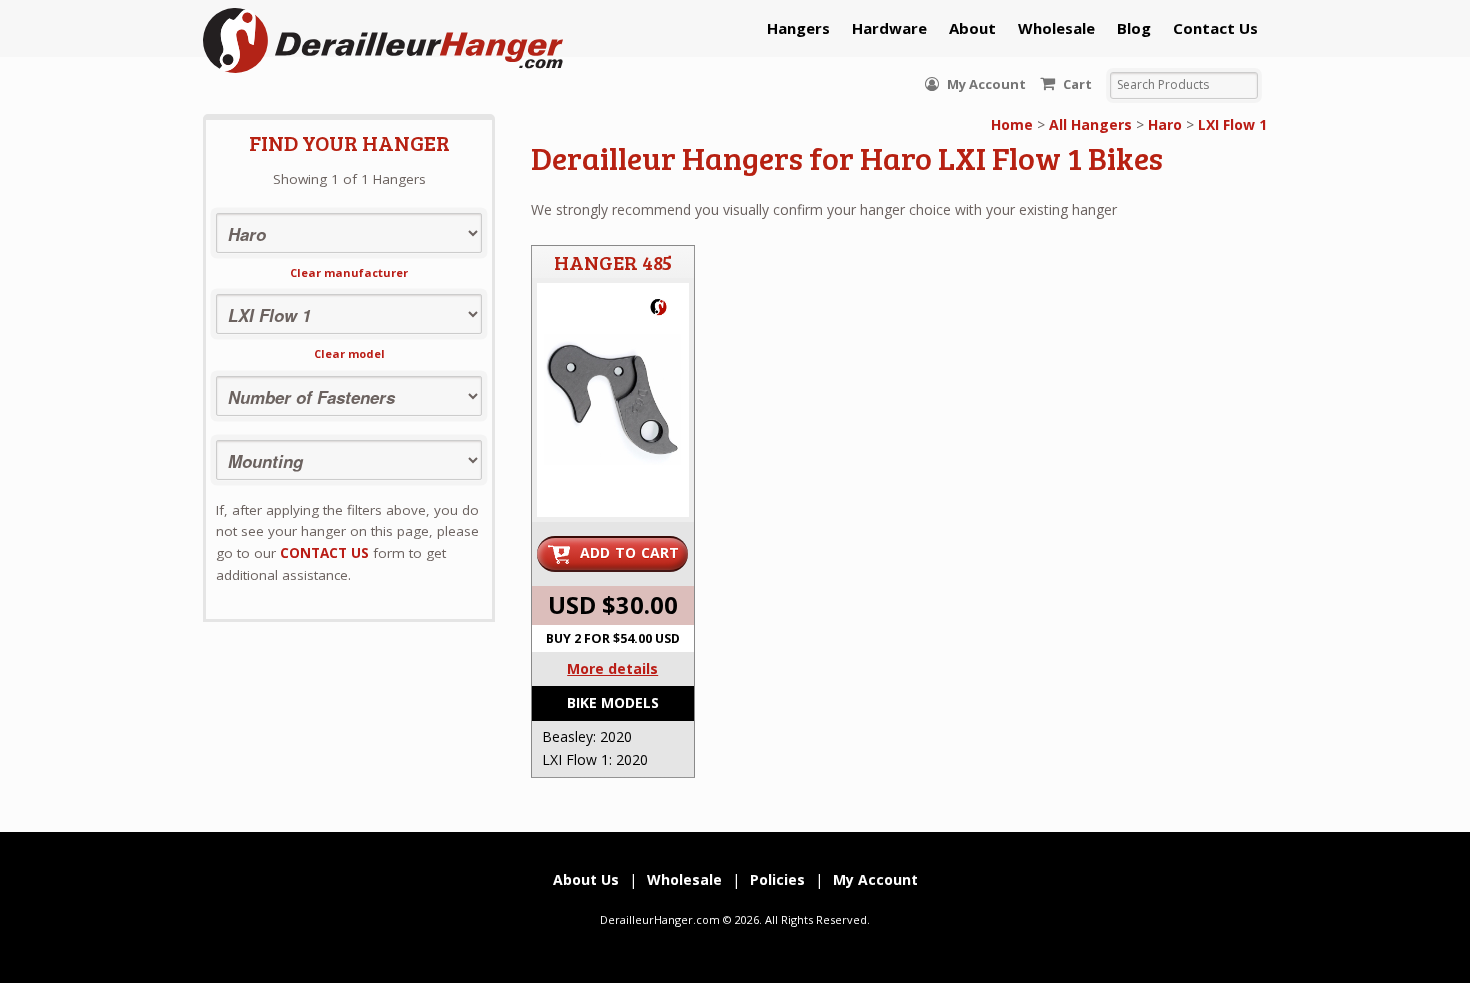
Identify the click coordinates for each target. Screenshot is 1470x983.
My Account (985, 84)
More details (612, 668)
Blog (1134, 28)
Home (1012, 124)
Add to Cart (630, 552)
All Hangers (1090, 124)
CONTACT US (324, 553)
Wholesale (1056, 28)
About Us (586, 879)
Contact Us (1215, 28)
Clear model (349, 353)
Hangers (798, 28)
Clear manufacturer (349, 272)
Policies (777, 879)
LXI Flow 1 (1232, 124)
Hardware (889, 28)
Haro (1165, 124)
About (972, 28)
